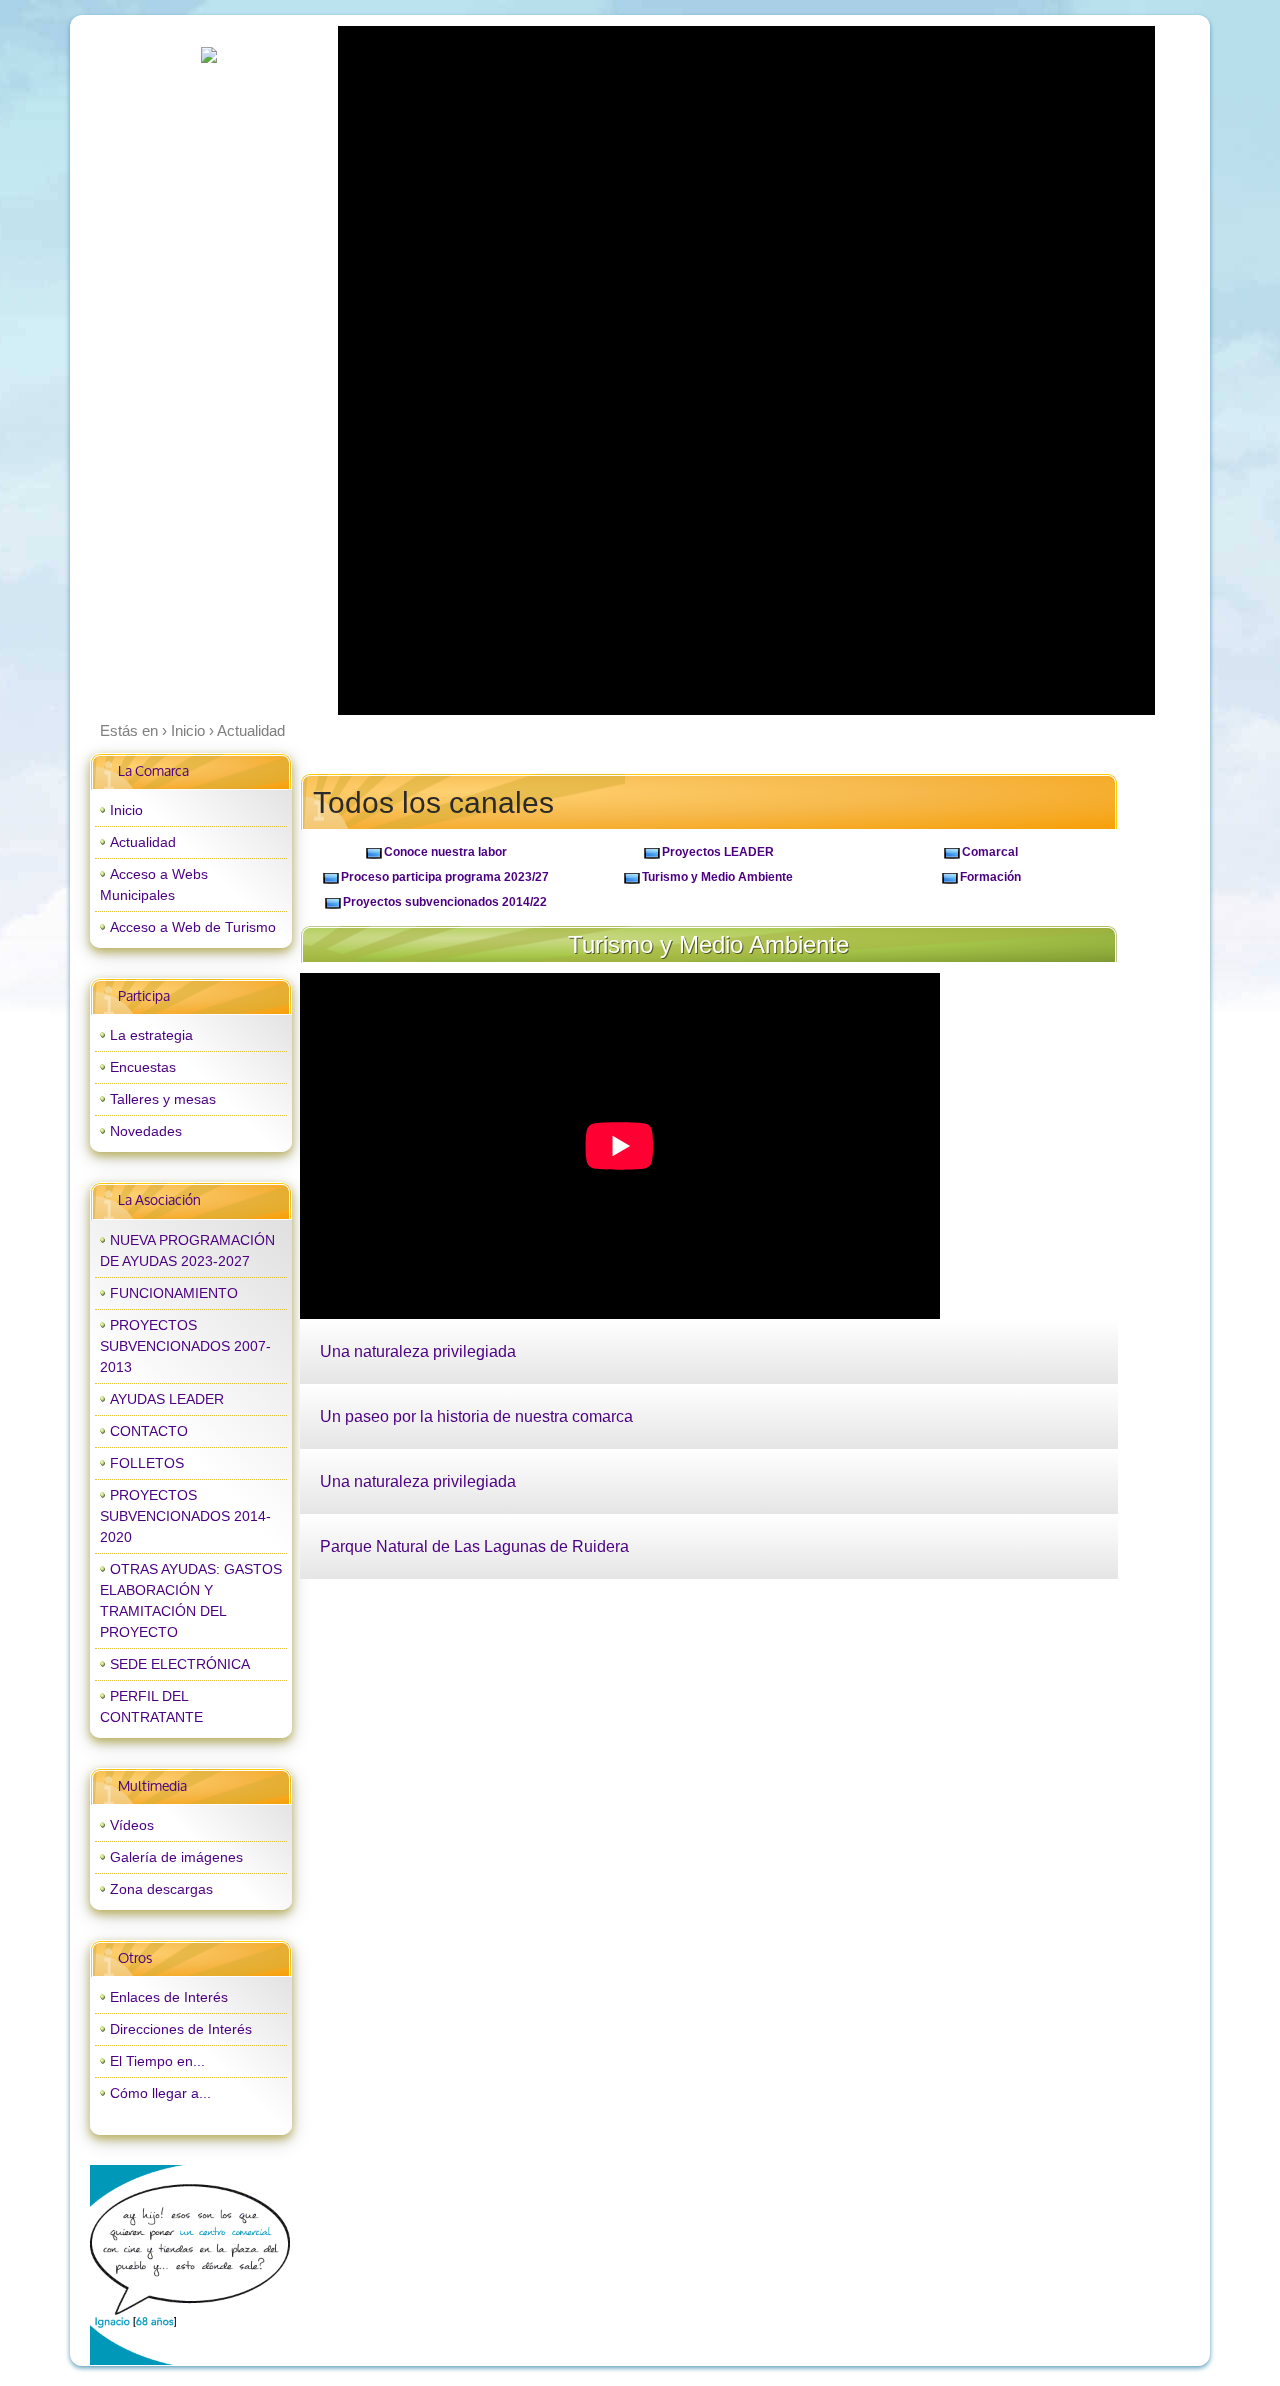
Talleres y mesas (163, 1099)
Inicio (126, 810)
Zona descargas (161, 1889)
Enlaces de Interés (169, 1997)
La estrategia (151, 1035)
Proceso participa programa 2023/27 (445, 877)
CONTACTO (149, 1431)
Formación (990, 877)
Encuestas (143, 1067)
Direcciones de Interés (181, 2029)
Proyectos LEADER (718, 852)
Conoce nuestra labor (445, 852)
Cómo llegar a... (160, 2093)
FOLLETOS (147, 1463)
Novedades (146, 1131)
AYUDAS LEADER (167, 1399)
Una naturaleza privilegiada (418, 1351)
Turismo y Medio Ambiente (717, 877)
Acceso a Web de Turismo (193, 927)
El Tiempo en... (157, 2061)
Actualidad (143, 842)
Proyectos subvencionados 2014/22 (445, 902)
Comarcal (990, 852)
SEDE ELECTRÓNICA (180, 1664)
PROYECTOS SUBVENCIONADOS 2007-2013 (185, 1346)
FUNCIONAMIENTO (174, 1293)
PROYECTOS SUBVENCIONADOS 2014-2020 (185, 1516)
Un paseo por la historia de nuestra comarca (476, 1416)
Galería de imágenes (176, 1857)
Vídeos (132, 1825)
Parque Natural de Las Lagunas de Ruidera (474, 1546)
